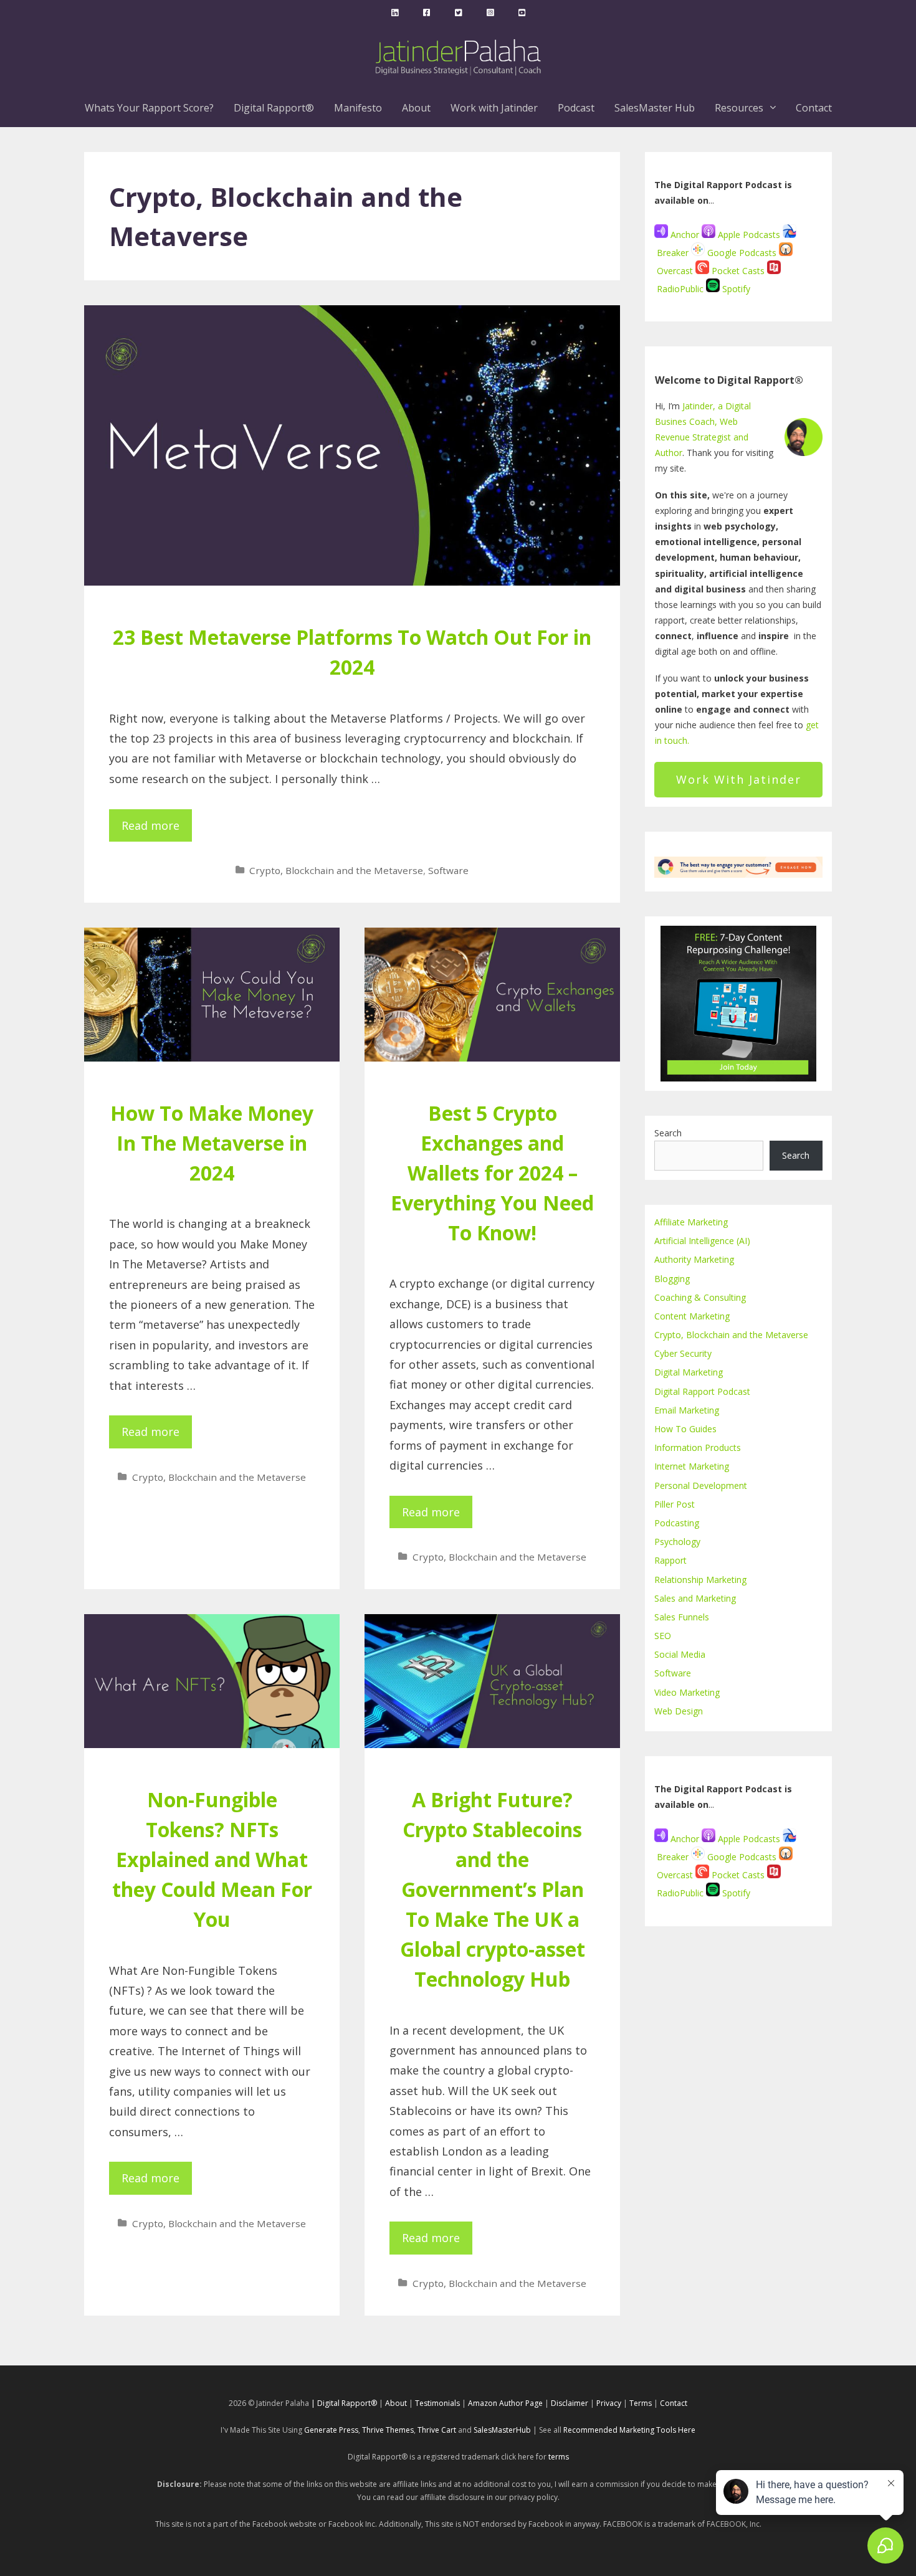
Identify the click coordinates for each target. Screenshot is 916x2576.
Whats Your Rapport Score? (149, 108)
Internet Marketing (692, 1466)
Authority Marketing (694, 1259)
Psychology (677, 1542)
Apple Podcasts (749, 235)
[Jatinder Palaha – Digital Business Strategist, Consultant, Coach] (458, 55)
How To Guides (685, 1429)
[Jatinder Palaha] (395, 12)
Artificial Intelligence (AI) (702, 1241)
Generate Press (331, 2430)
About (416, 108)
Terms (641, 2403)
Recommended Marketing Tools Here (629, 2430)
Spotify (735, 289)
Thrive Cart (437, 2430)
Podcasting (677, 1523)
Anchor (684, 235)
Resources (739, 108)
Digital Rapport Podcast (702, 1391)
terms (559, 2457)
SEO (663, 1636)
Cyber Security (683, 1353)
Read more (150, 825)
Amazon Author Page (506, 2403)
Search (668, 1133)
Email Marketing (687, 1410)
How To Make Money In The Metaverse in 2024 (212, 1143)
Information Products (698, 1447)
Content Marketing (692, 1316)
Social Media (680, 1654)
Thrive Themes (388, 2430)
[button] (775, 108)
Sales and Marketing (695, 1598)
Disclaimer (570, 2403)
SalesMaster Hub (655, 108)
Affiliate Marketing (691, 1222)
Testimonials (437, 2403)
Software (448, 870)
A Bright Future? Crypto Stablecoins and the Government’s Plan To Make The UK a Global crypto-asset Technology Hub (493, 1889)
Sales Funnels (682, 1617)
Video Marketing (687, 1692)
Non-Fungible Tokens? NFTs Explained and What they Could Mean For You (212, 1859)
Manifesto (358, 108)
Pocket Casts (738, 271)
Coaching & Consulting (700, 1297)
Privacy (609, 2403)
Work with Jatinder (494, 108)
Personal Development (701, 1485)
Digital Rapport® (274, 108)
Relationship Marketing (700, 1580)
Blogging (672, 1279)
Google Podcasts (742, 253)
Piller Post (675, 1504)
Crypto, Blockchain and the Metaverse (336, 870)
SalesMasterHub (502, 2430)
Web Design (679, 1711)
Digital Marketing (689, 1372)
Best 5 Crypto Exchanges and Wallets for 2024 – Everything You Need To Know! (492, 1173)
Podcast (576, 108)
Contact (814, 108)
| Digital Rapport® (344, 2403)
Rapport (670, 1560)
